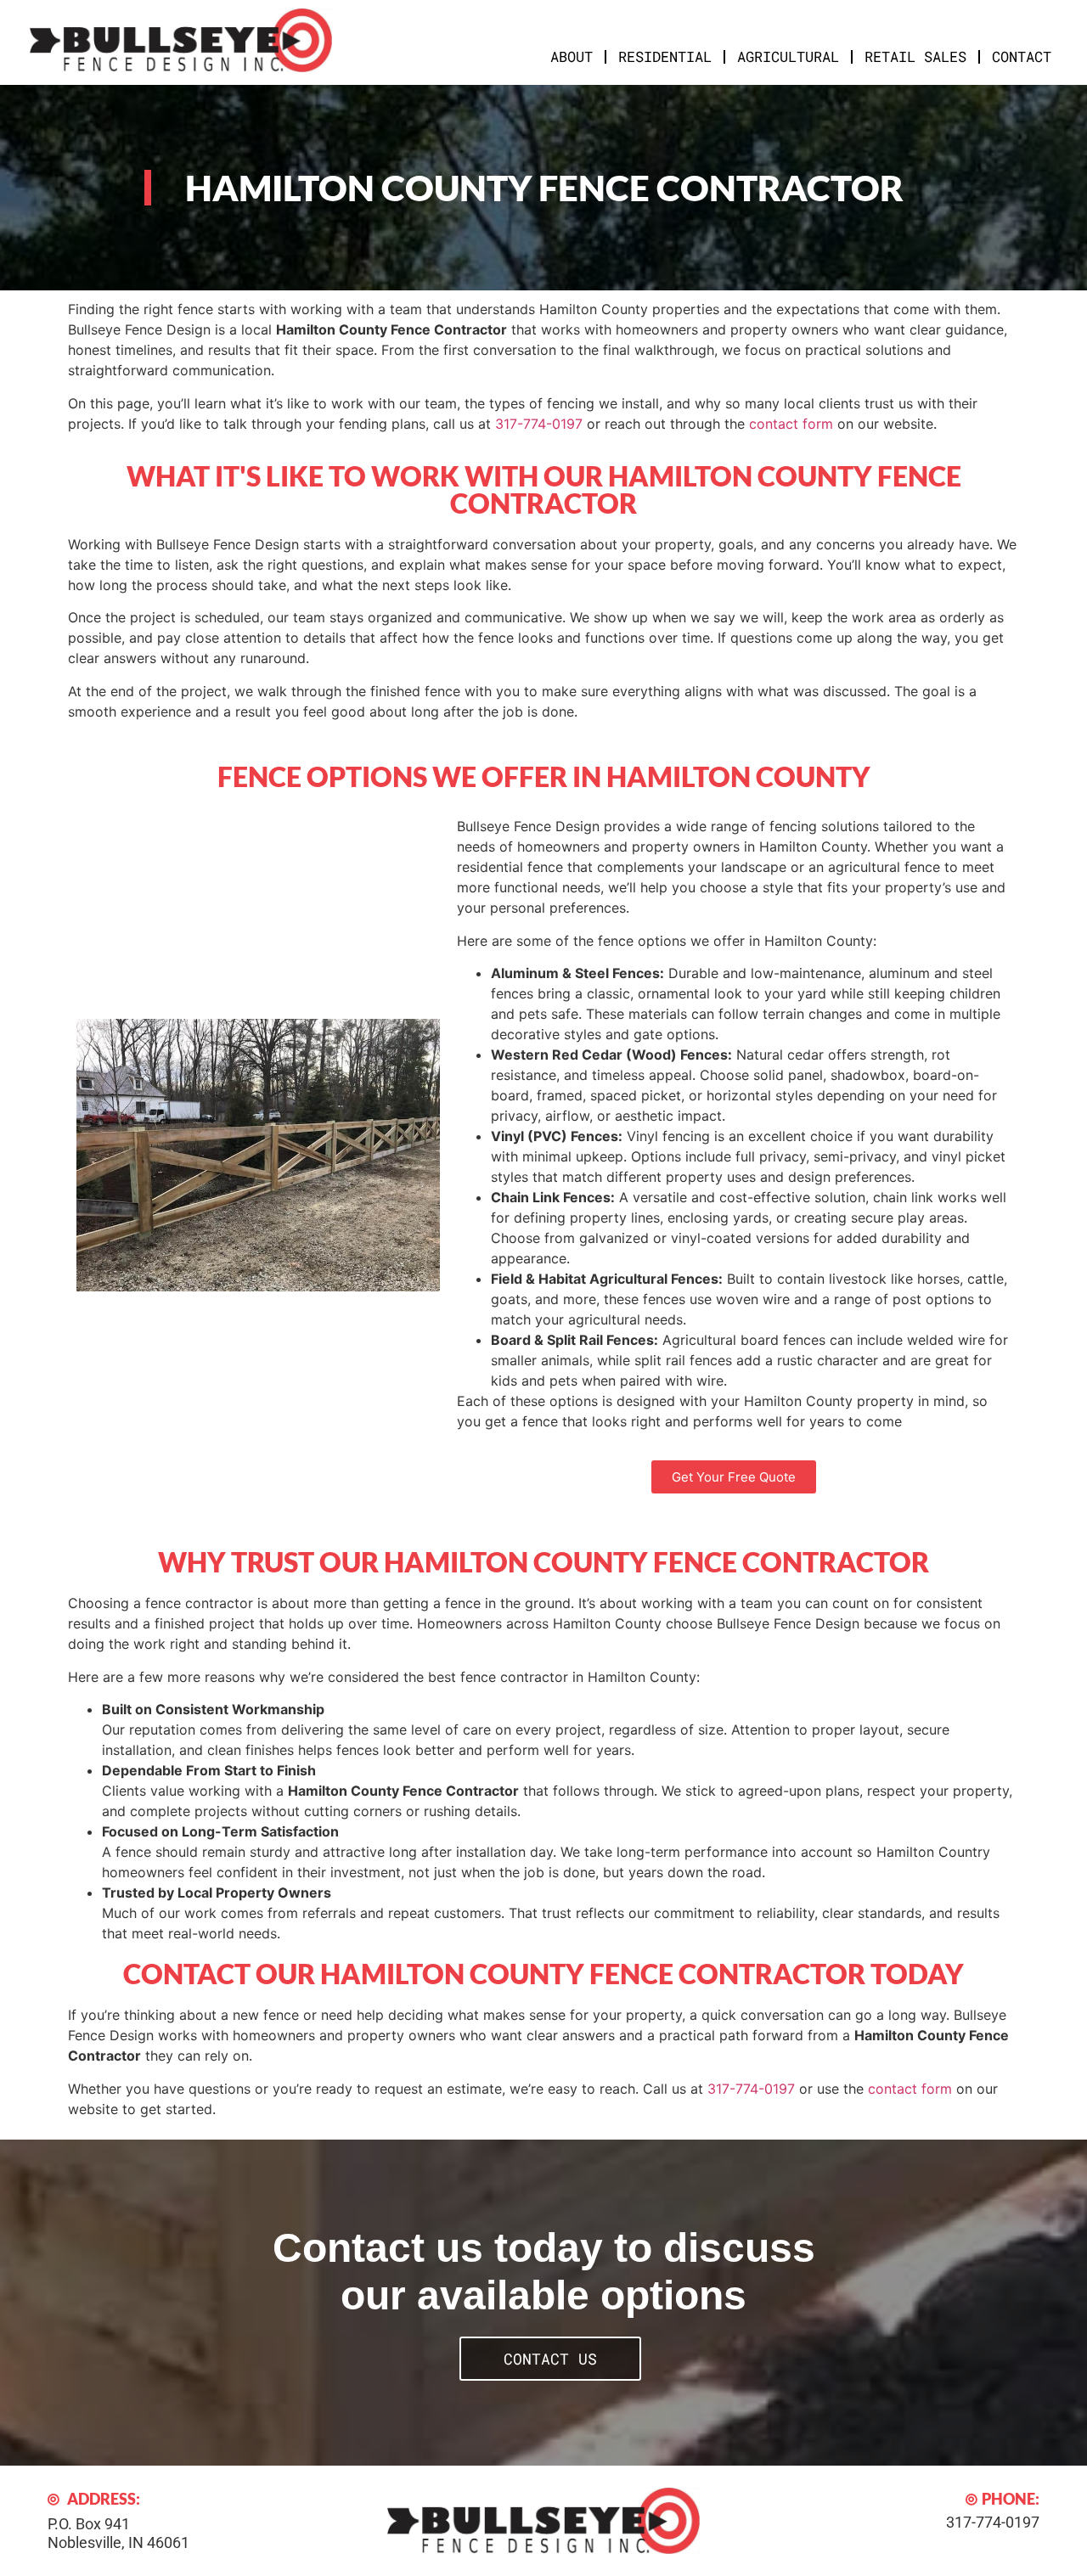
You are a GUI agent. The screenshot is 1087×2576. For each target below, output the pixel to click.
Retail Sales (915, 56)
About (572, 56)
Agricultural (788, 56)
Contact (1022, 56)
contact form (791, 424)
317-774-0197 (539, 424)
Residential (665, 56)
